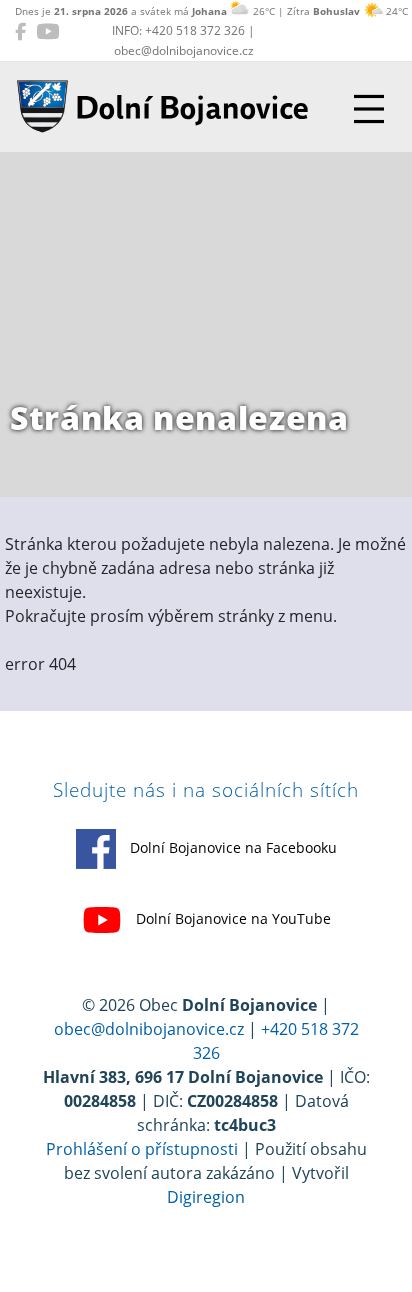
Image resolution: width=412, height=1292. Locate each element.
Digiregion (206, 1197)
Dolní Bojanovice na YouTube (231, 918)
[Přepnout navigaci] (369, 109)
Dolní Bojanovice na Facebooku (231, 847)
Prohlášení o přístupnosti (142, 1149)
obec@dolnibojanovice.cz (149, 1029)
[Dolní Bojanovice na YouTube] (47, 31)
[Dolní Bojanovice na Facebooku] (20, 31)
